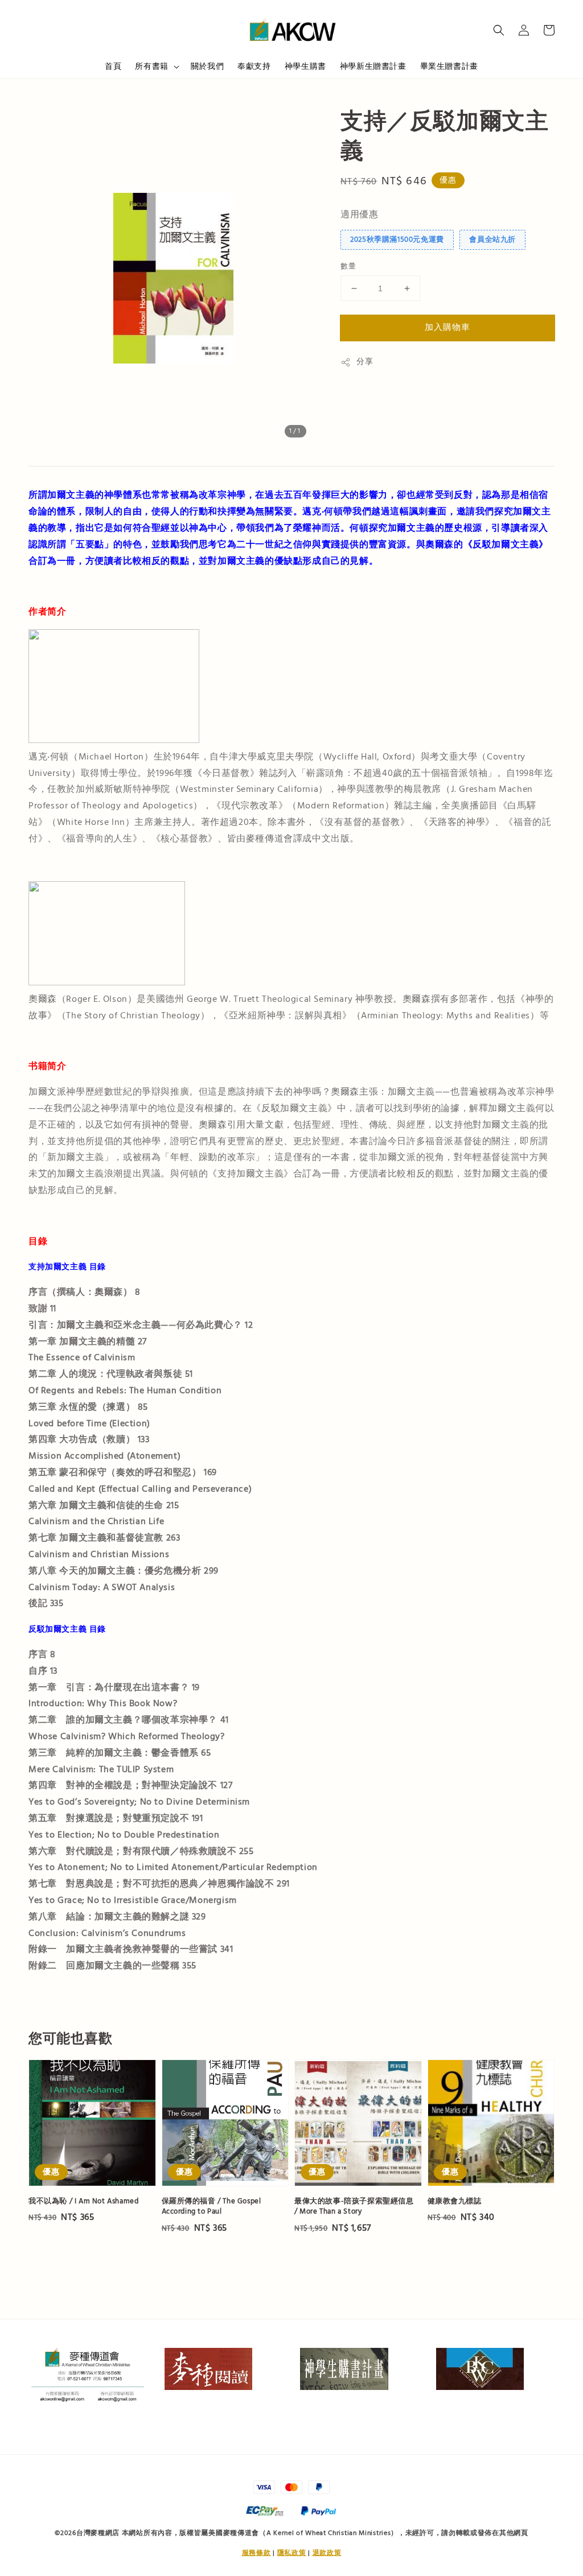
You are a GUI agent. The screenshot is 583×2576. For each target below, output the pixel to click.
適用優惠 (359, 214)
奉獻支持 (254, 67)
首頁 (113, 67)
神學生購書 (305, 67)
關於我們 (207, 67)
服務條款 (256, 2553)
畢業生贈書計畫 (449, 67)
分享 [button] (365, 362)
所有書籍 (151, 67)
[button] (499, 30)
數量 (348, 266)
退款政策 (327, 2553)
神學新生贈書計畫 (373, 67)
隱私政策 (292, 2553)
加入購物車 (447, 327)
